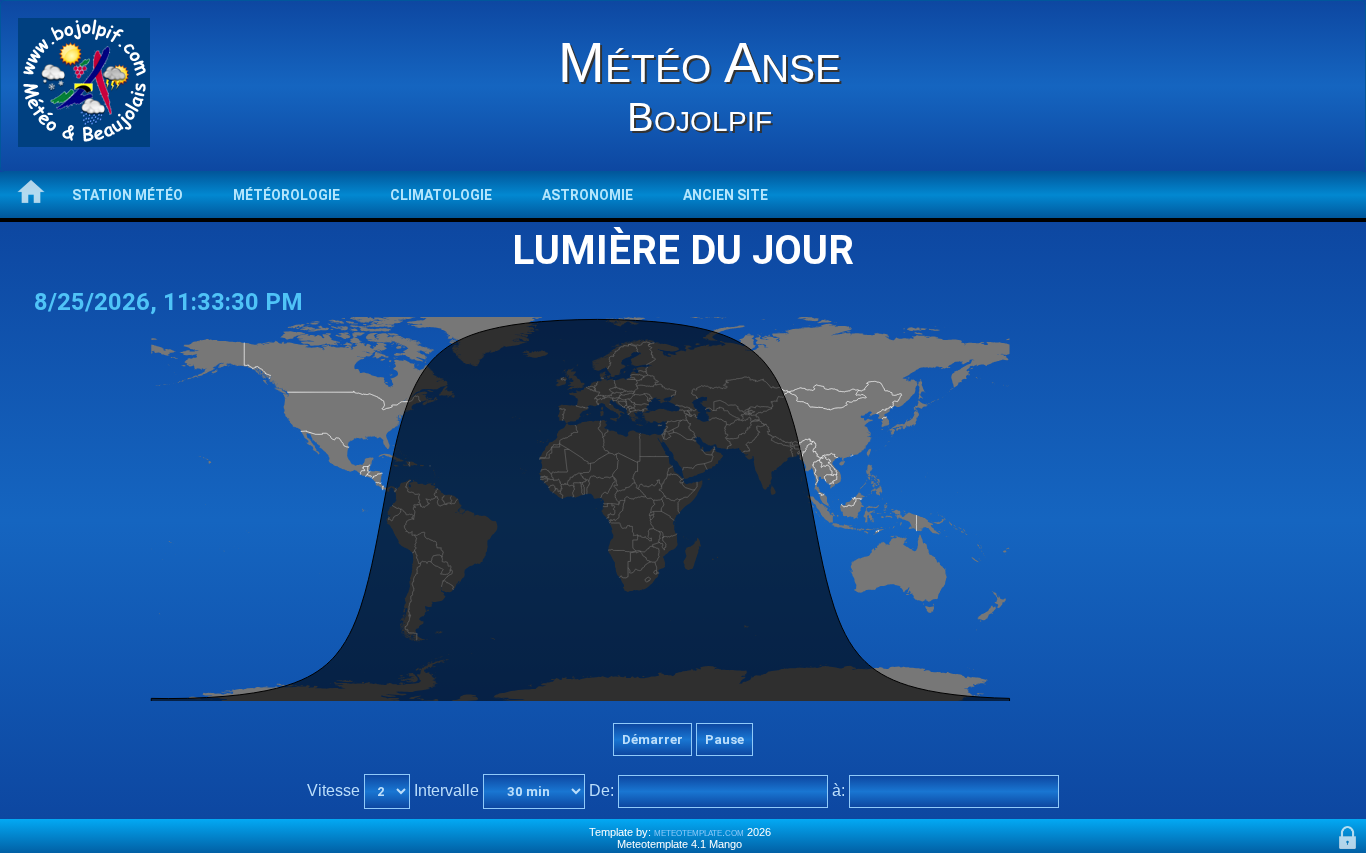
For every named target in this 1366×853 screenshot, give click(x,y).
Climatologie (441, 195)
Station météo (127, 195)
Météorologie (286, 195)
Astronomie (587, 195)
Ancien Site (725, 195)
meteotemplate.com (699, 832)
